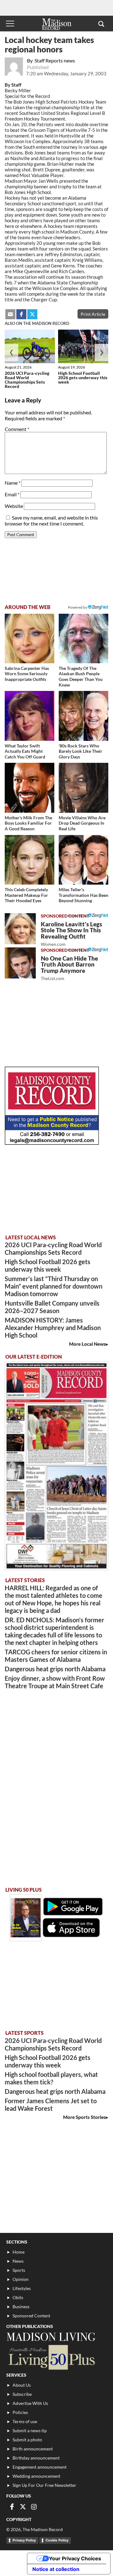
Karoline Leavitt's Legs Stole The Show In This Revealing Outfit (71, 934)
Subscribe (22, 2394)
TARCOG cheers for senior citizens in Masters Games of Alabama (56, 1656)
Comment (17, 429)
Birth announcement (33, 2449)
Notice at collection (56, 2569)
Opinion (21, 2279)
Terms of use (25, 2421)
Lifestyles (22, 2288)
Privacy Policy (24, 2540)
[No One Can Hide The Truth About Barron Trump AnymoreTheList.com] (20, 963)
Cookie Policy (57, 2540)
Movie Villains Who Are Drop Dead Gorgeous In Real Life (82, 823)
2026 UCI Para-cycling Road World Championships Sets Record (27, 380)
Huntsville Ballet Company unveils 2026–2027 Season (52, 1307)
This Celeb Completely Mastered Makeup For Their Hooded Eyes (26, 895)
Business (21, 2307)
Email (12, 494)
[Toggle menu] (10, 24)
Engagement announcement (40, 2467)
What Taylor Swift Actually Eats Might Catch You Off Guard (25, 751)
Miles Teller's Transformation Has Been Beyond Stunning (83, 895)
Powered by (78, 916)
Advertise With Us (30, 2403)
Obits (18, 2297)
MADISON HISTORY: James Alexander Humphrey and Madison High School (53, 1328)
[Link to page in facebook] (21, 314)
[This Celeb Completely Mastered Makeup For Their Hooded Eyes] (30, 860)
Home (19, 2252)
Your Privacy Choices (75, 2558)
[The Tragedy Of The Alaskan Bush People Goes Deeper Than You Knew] (83, 639)
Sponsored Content (31, 2316)
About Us (22, 2385)
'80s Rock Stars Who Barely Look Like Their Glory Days (81, 751)
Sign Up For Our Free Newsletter (44, 2485)
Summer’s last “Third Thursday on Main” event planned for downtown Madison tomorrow (54, 1286)
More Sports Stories (84, 2117)
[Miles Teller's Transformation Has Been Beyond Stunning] (83, 860)
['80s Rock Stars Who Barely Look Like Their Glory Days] (83, 716)
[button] (101, 24)
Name (13, 483)
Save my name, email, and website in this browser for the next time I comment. (51, 520)
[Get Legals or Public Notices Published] (52, 1143)
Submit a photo (27, 2440)
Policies (20, 2412)
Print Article (93, 314)
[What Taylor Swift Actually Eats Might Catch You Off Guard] (30, 716)
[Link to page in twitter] (32, 314)
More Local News (87, 1344)
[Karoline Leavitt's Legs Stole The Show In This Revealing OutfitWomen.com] (20, 929)
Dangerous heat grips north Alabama (55, 1669)
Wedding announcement (36, 2476)
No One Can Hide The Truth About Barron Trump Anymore (69, 968)
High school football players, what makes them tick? (51, 2078)
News (18, 2261)
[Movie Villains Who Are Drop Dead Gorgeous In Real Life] (83, 788)
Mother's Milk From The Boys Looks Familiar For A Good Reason (28, 823)
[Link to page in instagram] (34, 2507)
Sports (19, 2270)
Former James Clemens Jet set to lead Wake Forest (51, 2104)
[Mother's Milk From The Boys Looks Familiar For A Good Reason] (30, 788)
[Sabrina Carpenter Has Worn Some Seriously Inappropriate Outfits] (30, 639)
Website (14, 506)
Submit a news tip (30, 2430)
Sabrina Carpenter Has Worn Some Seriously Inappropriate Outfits (27, 674)
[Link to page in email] (10, 314)
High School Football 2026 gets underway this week (83, 377)
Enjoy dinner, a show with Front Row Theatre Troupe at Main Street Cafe (55, 1682)
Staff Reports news (55, 60)
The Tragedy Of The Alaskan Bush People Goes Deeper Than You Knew (81, 676)
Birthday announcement (36, 2458)
